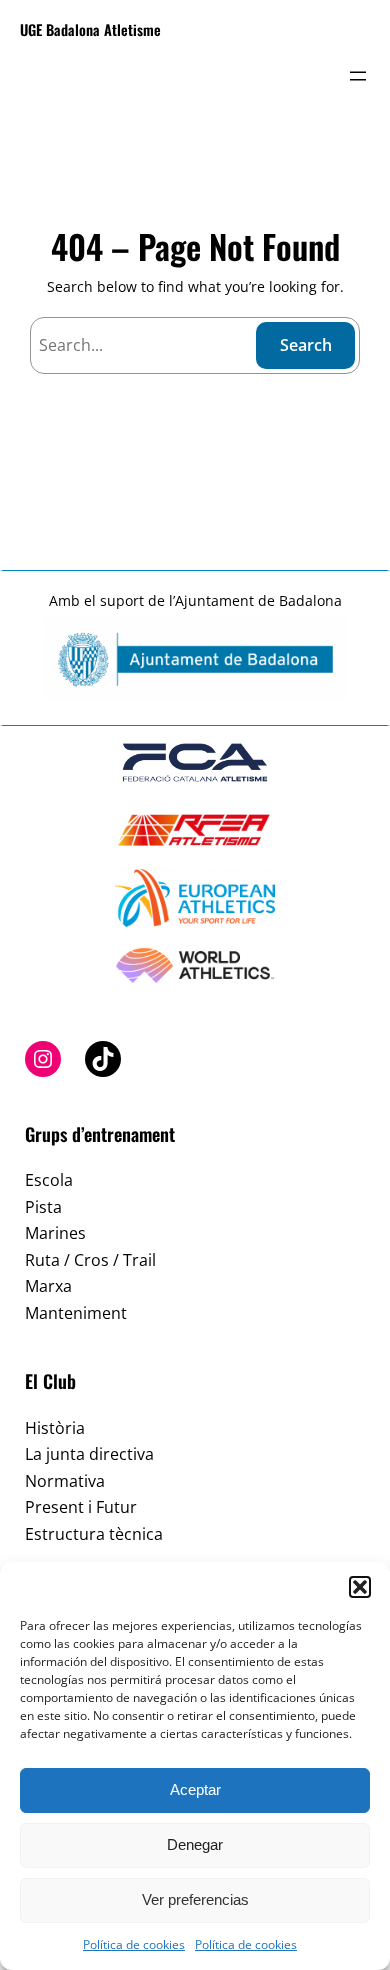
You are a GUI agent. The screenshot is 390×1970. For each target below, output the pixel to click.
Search (306, 345)
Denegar (195, 1844)
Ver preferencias (195, 1899)
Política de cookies (134, 1944)
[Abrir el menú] (358, 76)
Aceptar (195, 1789)
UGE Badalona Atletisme (90, 29)
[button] (360, 1587)
